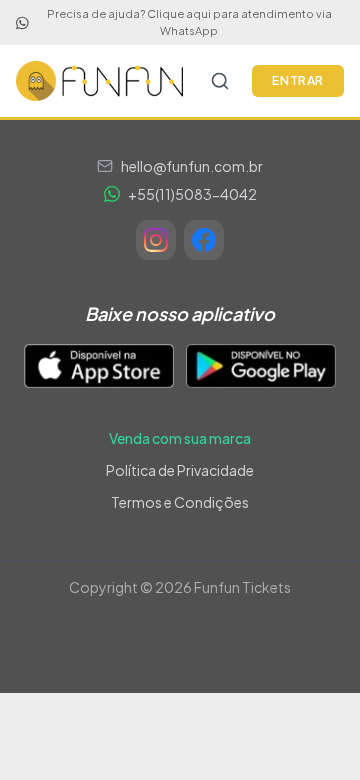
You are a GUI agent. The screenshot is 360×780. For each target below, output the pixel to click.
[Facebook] (204, 240)
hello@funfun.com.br (192, 166)
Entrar (298, 80)
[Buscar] (220, 81)
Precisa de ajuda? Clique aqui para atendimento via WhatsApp (189, 22)
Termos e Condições (180, 502)
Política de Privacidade (180, 470)
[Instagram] (156, 240)
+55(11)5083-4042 (192, 194)
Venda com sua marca (180, 438)
